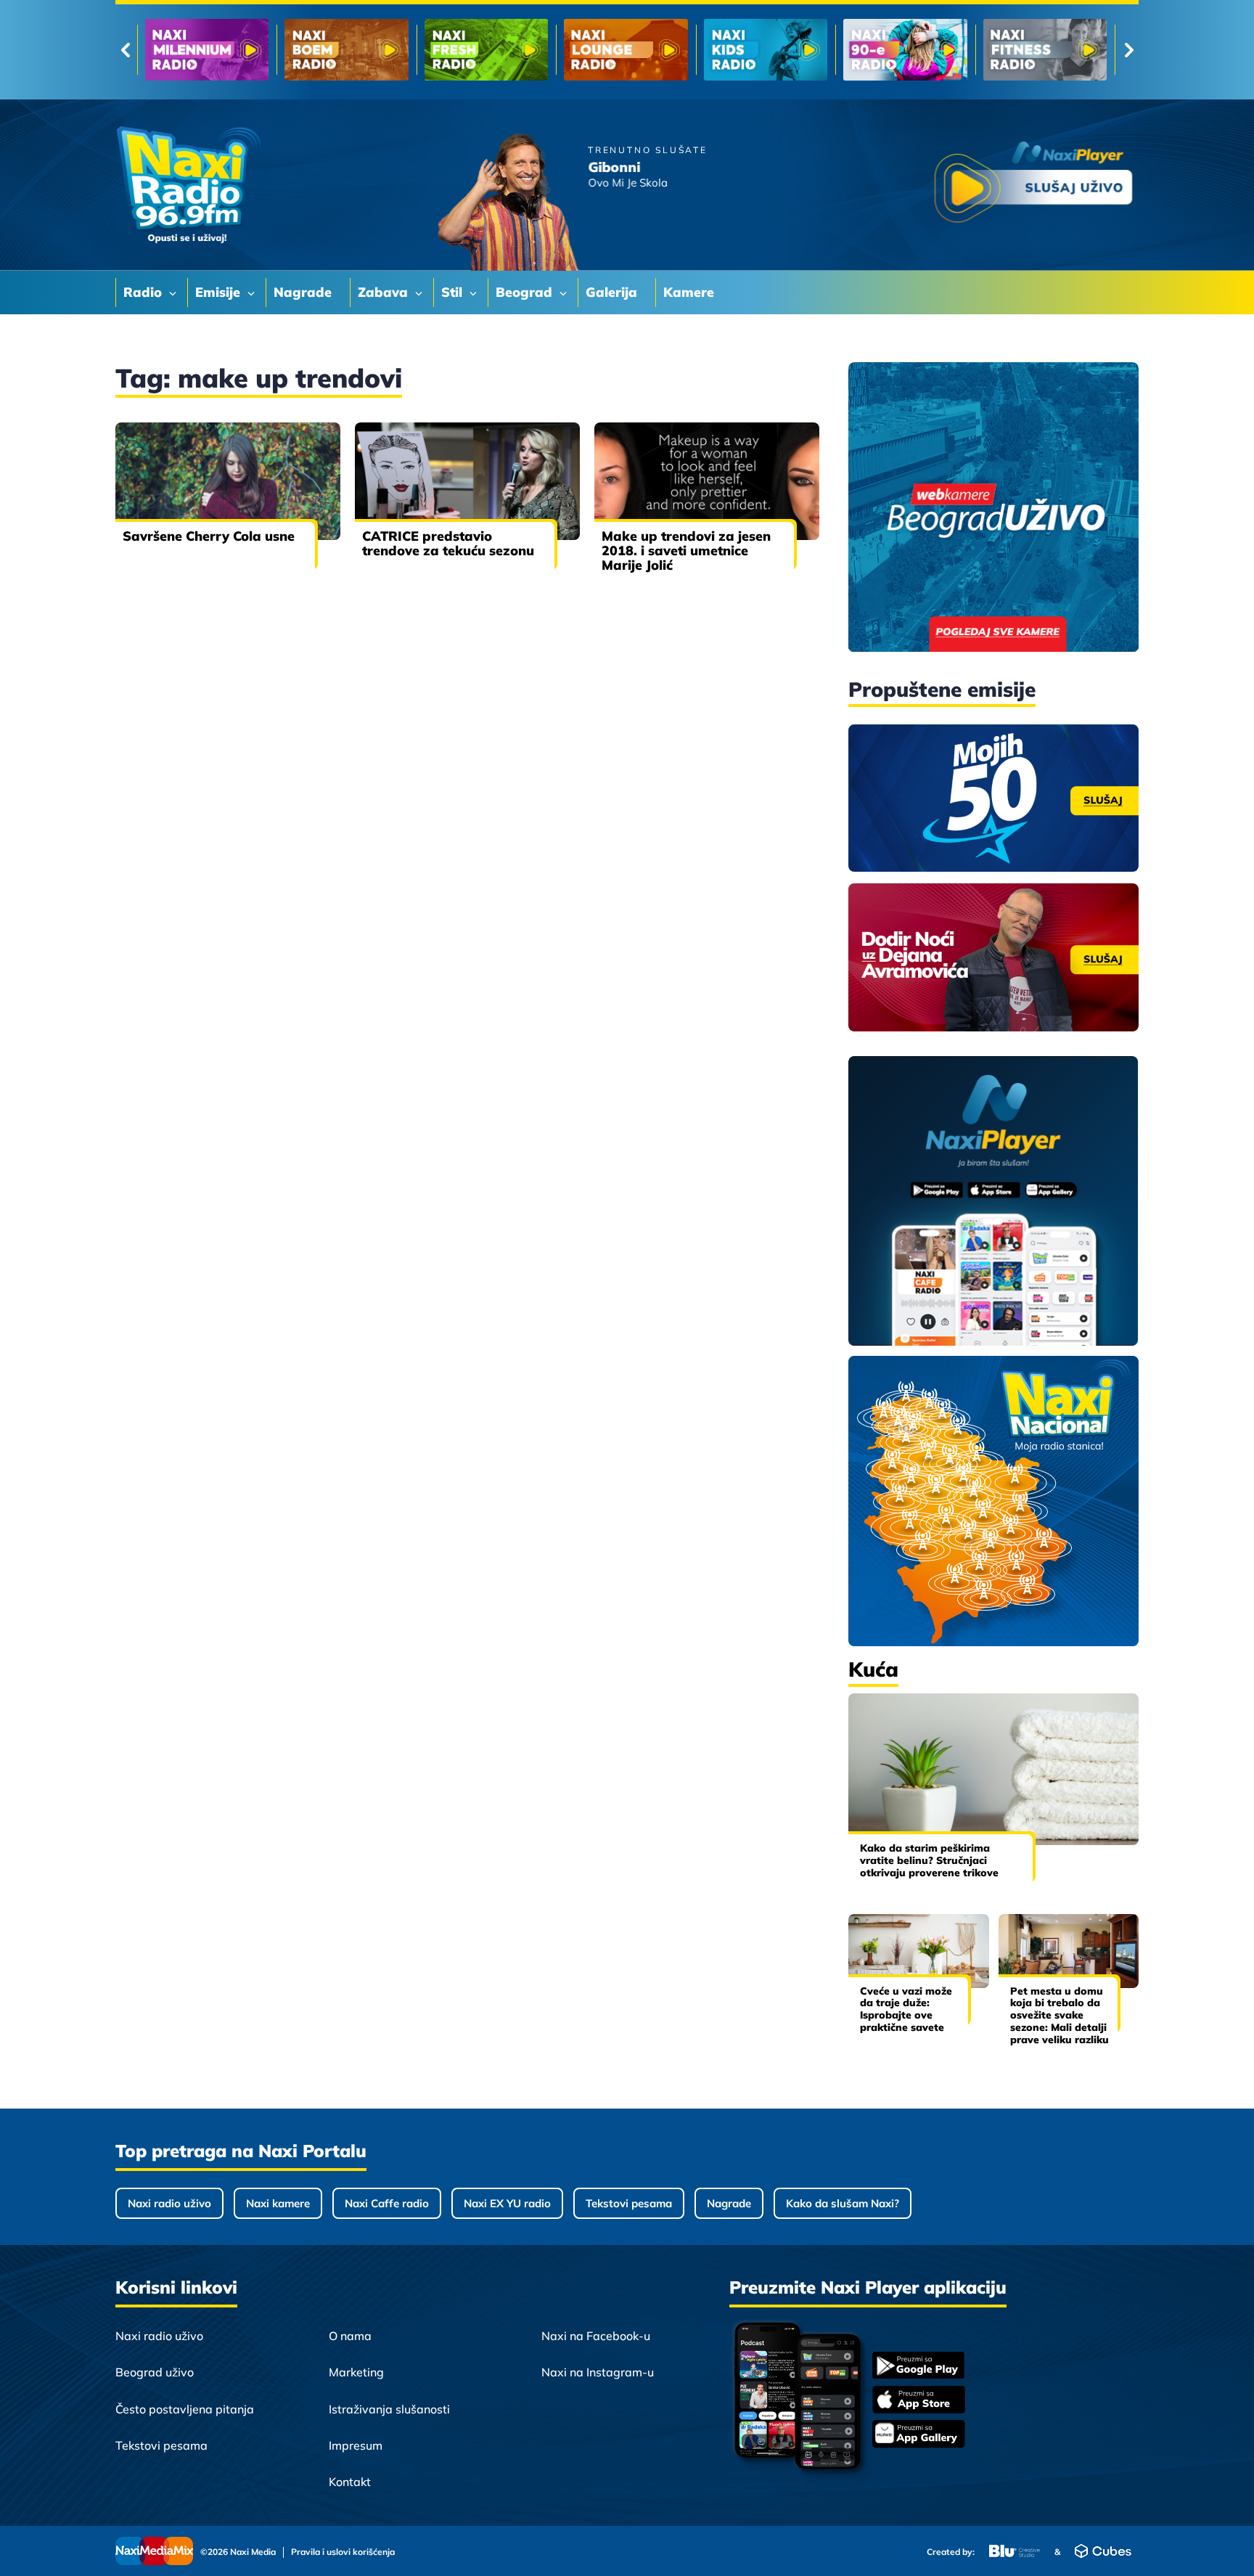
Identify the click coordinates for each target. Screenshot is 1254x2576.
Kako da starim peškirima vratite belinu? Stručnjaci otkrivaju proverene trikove (929, 1860)
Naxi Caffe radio (387, 2203)
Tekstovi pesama (629, 2203)
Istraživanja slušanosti (389, 2409)
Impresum (356, 2445)
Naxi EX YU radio (507, 2203)
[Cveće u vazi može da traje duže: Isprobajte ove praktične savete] (919, 1951)
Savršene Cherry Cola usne (209, 536)
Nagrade (729, 2203)
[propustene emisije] (993, 798)
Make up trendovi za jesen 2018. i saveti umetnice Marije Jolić (686, 551)
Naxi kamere (278, 2203)
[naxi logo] (188, 185)
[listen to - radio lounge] (346, 50)
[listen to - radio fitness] (766, 50)
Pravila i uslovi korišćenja (343, 2552)
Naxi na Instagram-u (598, 2372)
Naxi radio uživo (169, 2203)
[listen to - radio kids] (486, 50)
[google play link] (919, 2367)
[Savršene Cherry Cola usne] (228, 481)
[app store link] (919, 2401)
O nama (350, 2336)
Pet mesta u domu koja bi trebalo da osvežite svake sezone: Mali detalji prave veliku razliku (1060, 2015)
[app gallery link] (919, 2436)
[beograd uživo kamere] (993, 508)
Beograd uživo (155, 2372)
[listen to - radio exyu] (905, 50)
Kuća (873, 1669)
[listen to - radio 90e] (626, 50)
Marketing (356, 2372)
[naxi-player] (993, 1202)
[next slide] (1129, 50)
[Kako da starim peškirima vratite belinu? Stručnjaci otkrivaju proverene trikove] (993, 1769)
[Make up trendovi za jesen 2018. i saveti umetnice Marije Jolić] (707, 481)
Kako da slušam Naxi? (843, 2203)
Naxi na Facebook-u (596, 2336)
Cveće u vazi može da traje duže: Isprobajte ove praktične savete (906, 2009)
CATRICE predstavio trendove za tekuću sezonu (448, 543)
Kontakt (350, 2482)
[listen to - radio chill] (1045, 50)
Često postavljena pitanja (185, 2409)
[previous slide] (125, 50)
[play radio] (1033, 185)
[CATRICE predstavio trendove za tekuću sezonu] (467, 481)
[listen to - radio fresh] (207, 50)
